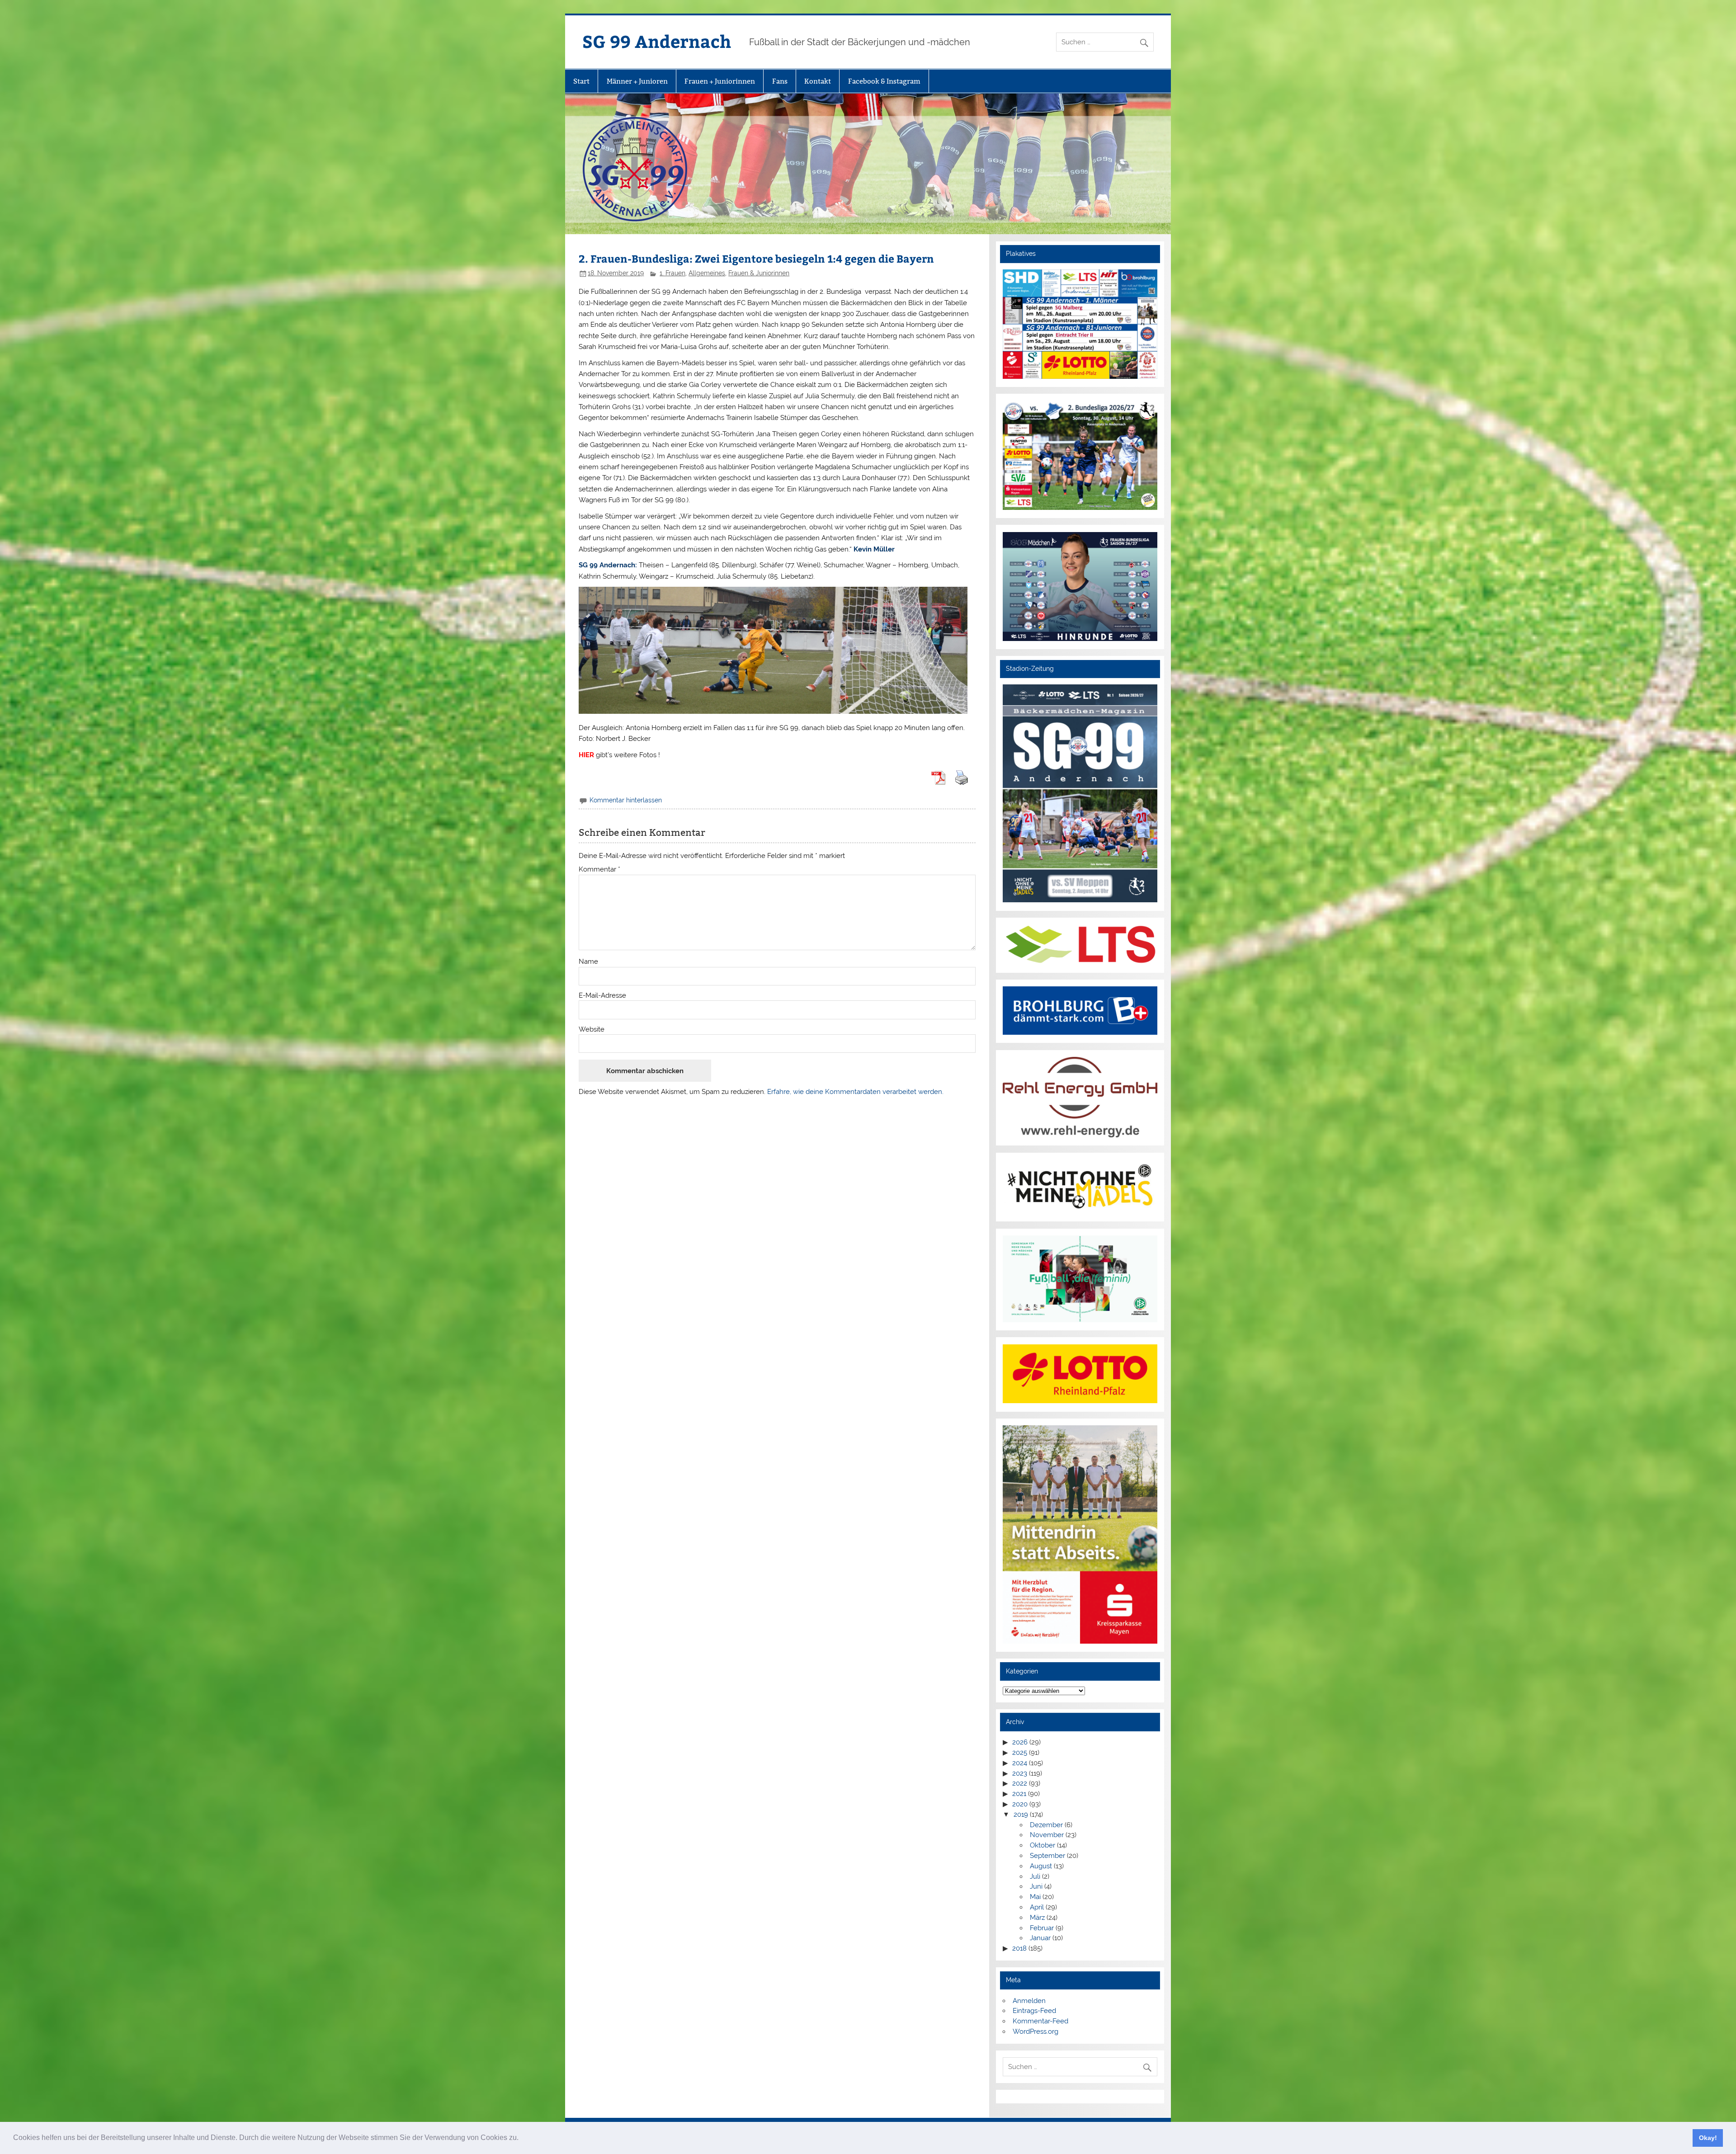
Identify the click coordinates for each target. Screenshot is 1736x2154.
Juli (1035, 1876)
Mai (1035, 1897)
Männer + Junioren (637, 81)
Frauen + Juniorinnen (720, 81)
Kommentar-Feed (1040, 2021)
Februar (1042, 1928)
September (1047, 1856)
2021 (1019, 1794)
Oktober (1043, 1845)
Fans (780, 81)
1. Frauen (672, 273)
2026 (1020, 1742)
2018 (1019, 1948)
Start (581, 81)
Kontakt (818, 81)
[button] (522, 2139)
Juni (1036, 1886)
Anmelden (1029, 2001)
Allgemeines (707, 273)
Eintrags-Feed (1034, 2011)
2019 (1021, 1815)
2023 (1020, 1773)
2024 (1020, 1763)
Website (592, 1030)
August (1041, 1866)
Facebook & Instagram (884, 81)
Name (588, 962)
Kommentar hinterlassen (626, 800)
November (1047, 1835)
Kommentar (599, 870)
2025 (1020, 1753)
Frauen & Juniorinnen (759, 273)
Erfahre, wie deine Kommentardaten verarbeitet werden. (855, 1092)
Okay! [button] (1708, 2138)
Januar (1040, 1938)
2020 (1020, 1804)
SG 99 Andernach (657, 41)
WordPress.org (1035, 2031)
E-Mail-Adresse (602, 996)
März (1037, 1918)
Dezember (1046, 1825)
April (1037, 1907)
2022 (1020, 1783)
